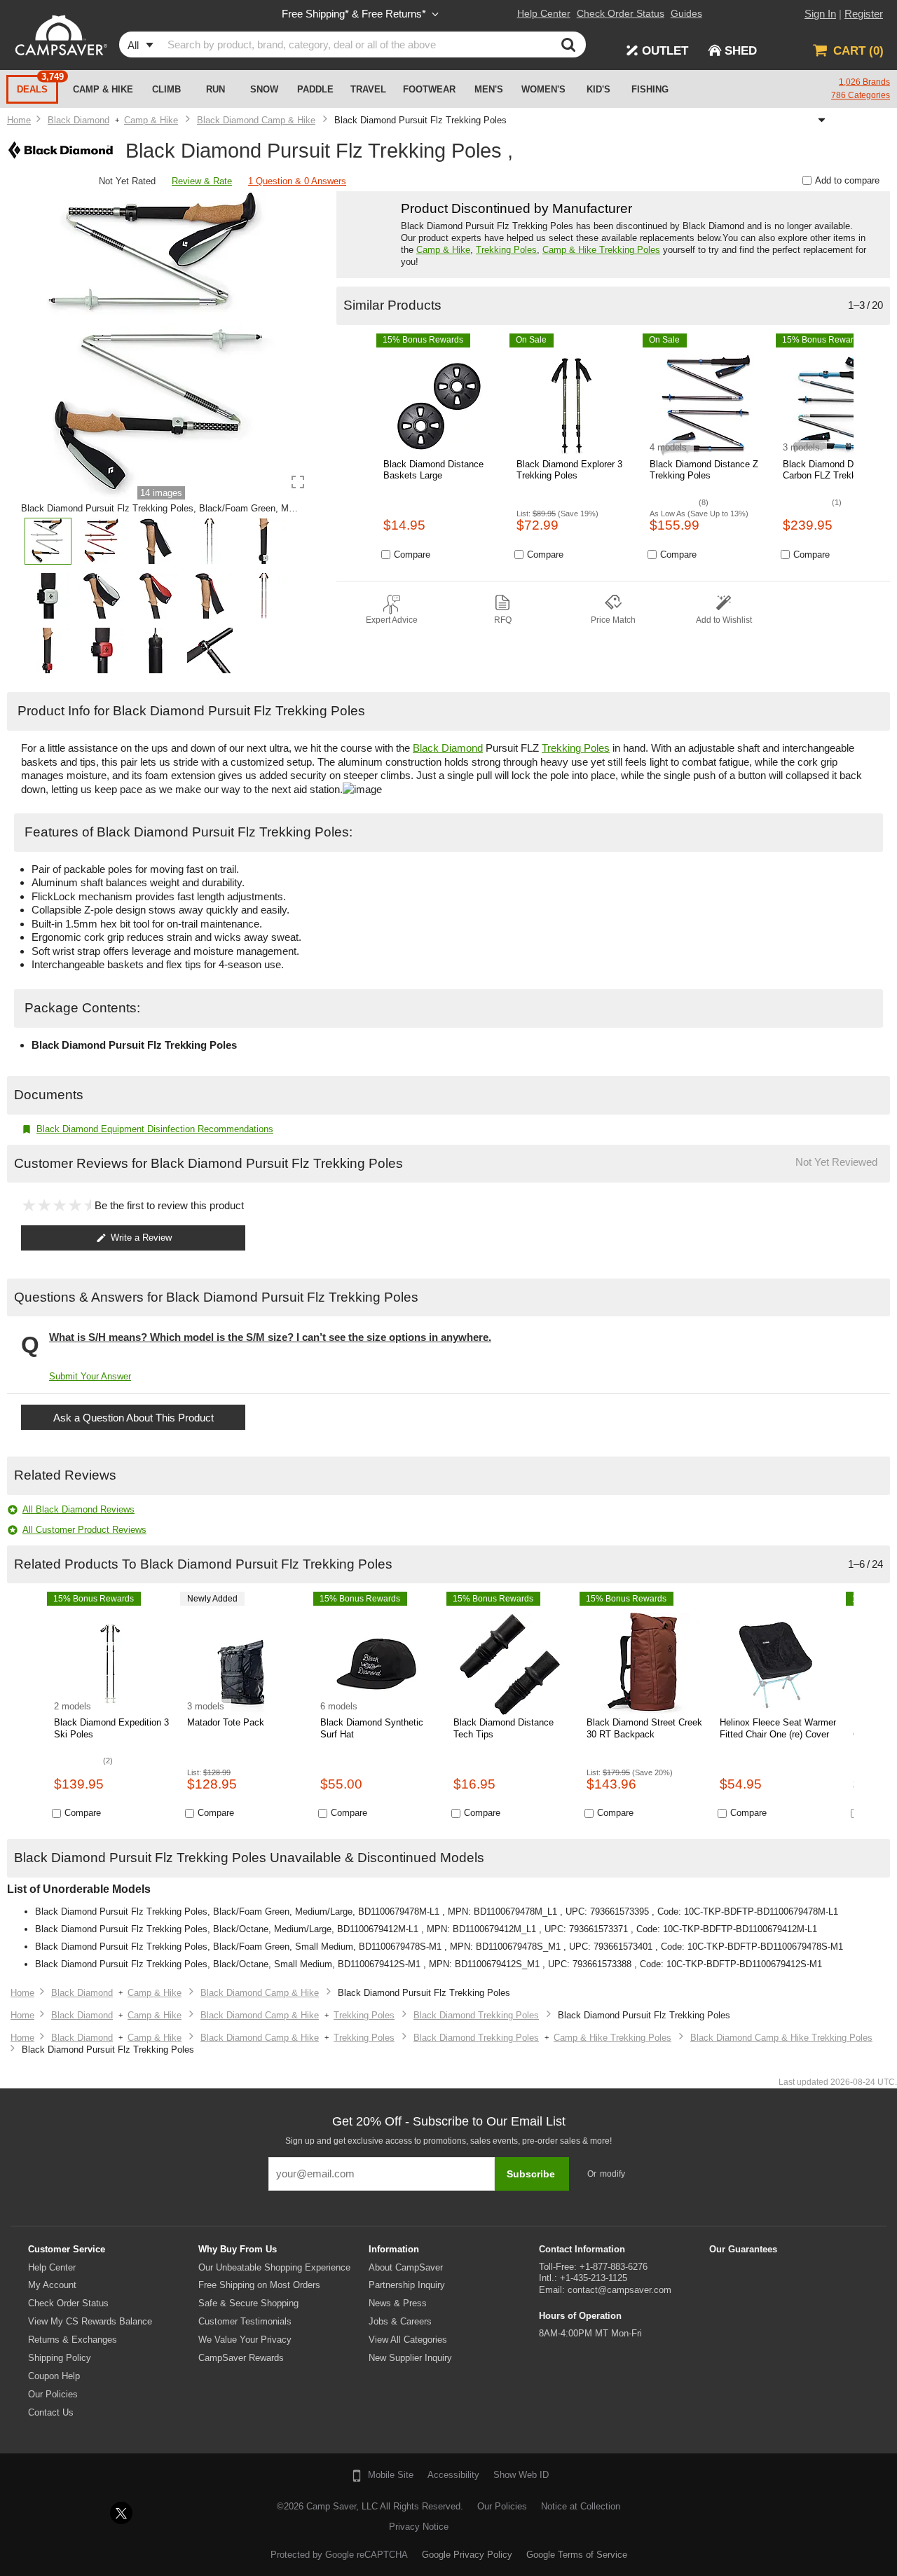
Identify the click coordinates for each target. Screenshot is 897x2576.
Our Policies (53, 2394)
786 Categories (861, 95)
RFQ (503, 620)
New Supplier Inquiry (410, 2358)
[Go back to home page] (19, 120)
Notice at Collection (581, 2506)
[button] (48, 545)
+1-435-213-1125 (594, 2278)
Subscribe (531, 2174)
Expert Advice (392, 620)
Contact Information (582, 2249)
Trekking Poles (506, 250)
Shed (741, 51)
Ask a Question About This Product (133, 1418)
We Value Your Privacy (245, 2340)
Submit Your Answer (90, 1376)
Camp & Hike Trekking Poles (601, 250)
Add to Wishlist (724, 620)
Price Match (613, 620)
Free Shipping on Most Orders (259, 2285)
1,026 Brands (864, 82)
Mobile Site (391, 2475)
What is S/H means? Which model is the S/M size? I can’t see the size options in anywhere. (270, 1337)
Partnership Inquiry (407, 2285)
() (858, 51)
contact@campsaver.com (619, 2290)
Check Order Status (68, 2303)
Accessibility (453, 2475)
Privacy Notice (419, 2527)
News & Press (398, 2303)
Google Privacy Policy (467, 2555)
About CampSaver (406, 2267)
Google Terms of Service (577, 2555)
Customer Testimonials (245, 2321)
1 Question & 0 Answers (297, 181)
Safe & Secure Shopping (248, 2303)
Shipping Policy (60, 2358)
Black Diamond (448, 748)
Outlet (665, 51)
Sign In (820, 14)
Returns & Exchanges (73, 2340)
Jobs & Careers (400, 2321)
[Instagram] (157, 2513)
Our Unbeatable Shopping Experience (274, 2267)
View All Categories (408, 2340)
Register (864, 14)
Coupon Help (54, 2376)
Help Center (52, 2267)
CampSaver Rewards (241, 2358)
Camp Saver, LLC (342, 2506)
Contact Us (51, 2412)
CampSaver (60, 35)
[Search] (572, 44)
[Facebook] (85, 2513)
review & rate (202, 181)
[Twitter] (121, 2513)
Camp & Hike (443, 250)
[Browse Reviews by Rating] (84, 182)
